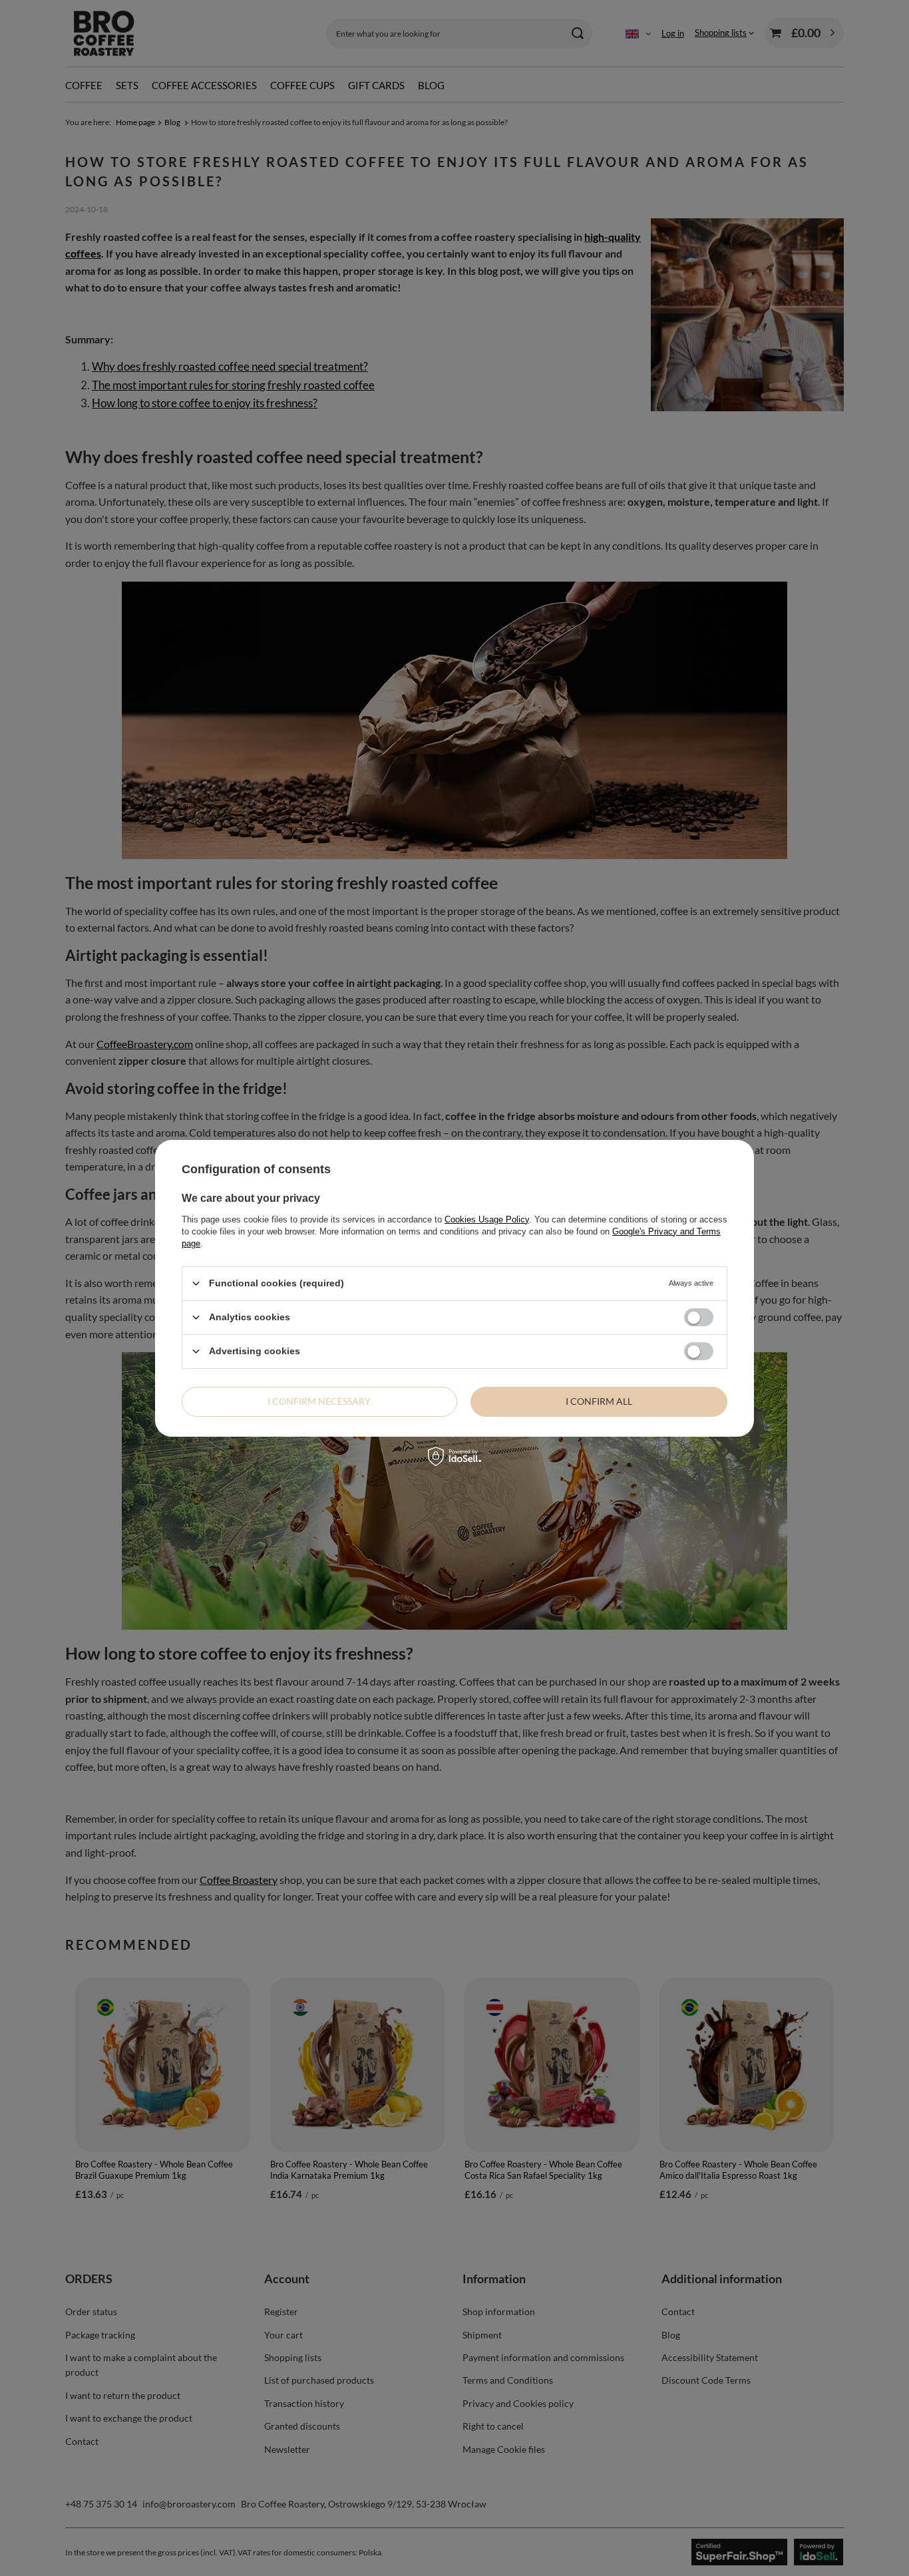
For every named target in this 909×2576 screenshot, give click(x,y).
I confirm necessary (319, 1401)
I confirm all (599, 1401)
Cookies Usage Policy (487, 1219)
